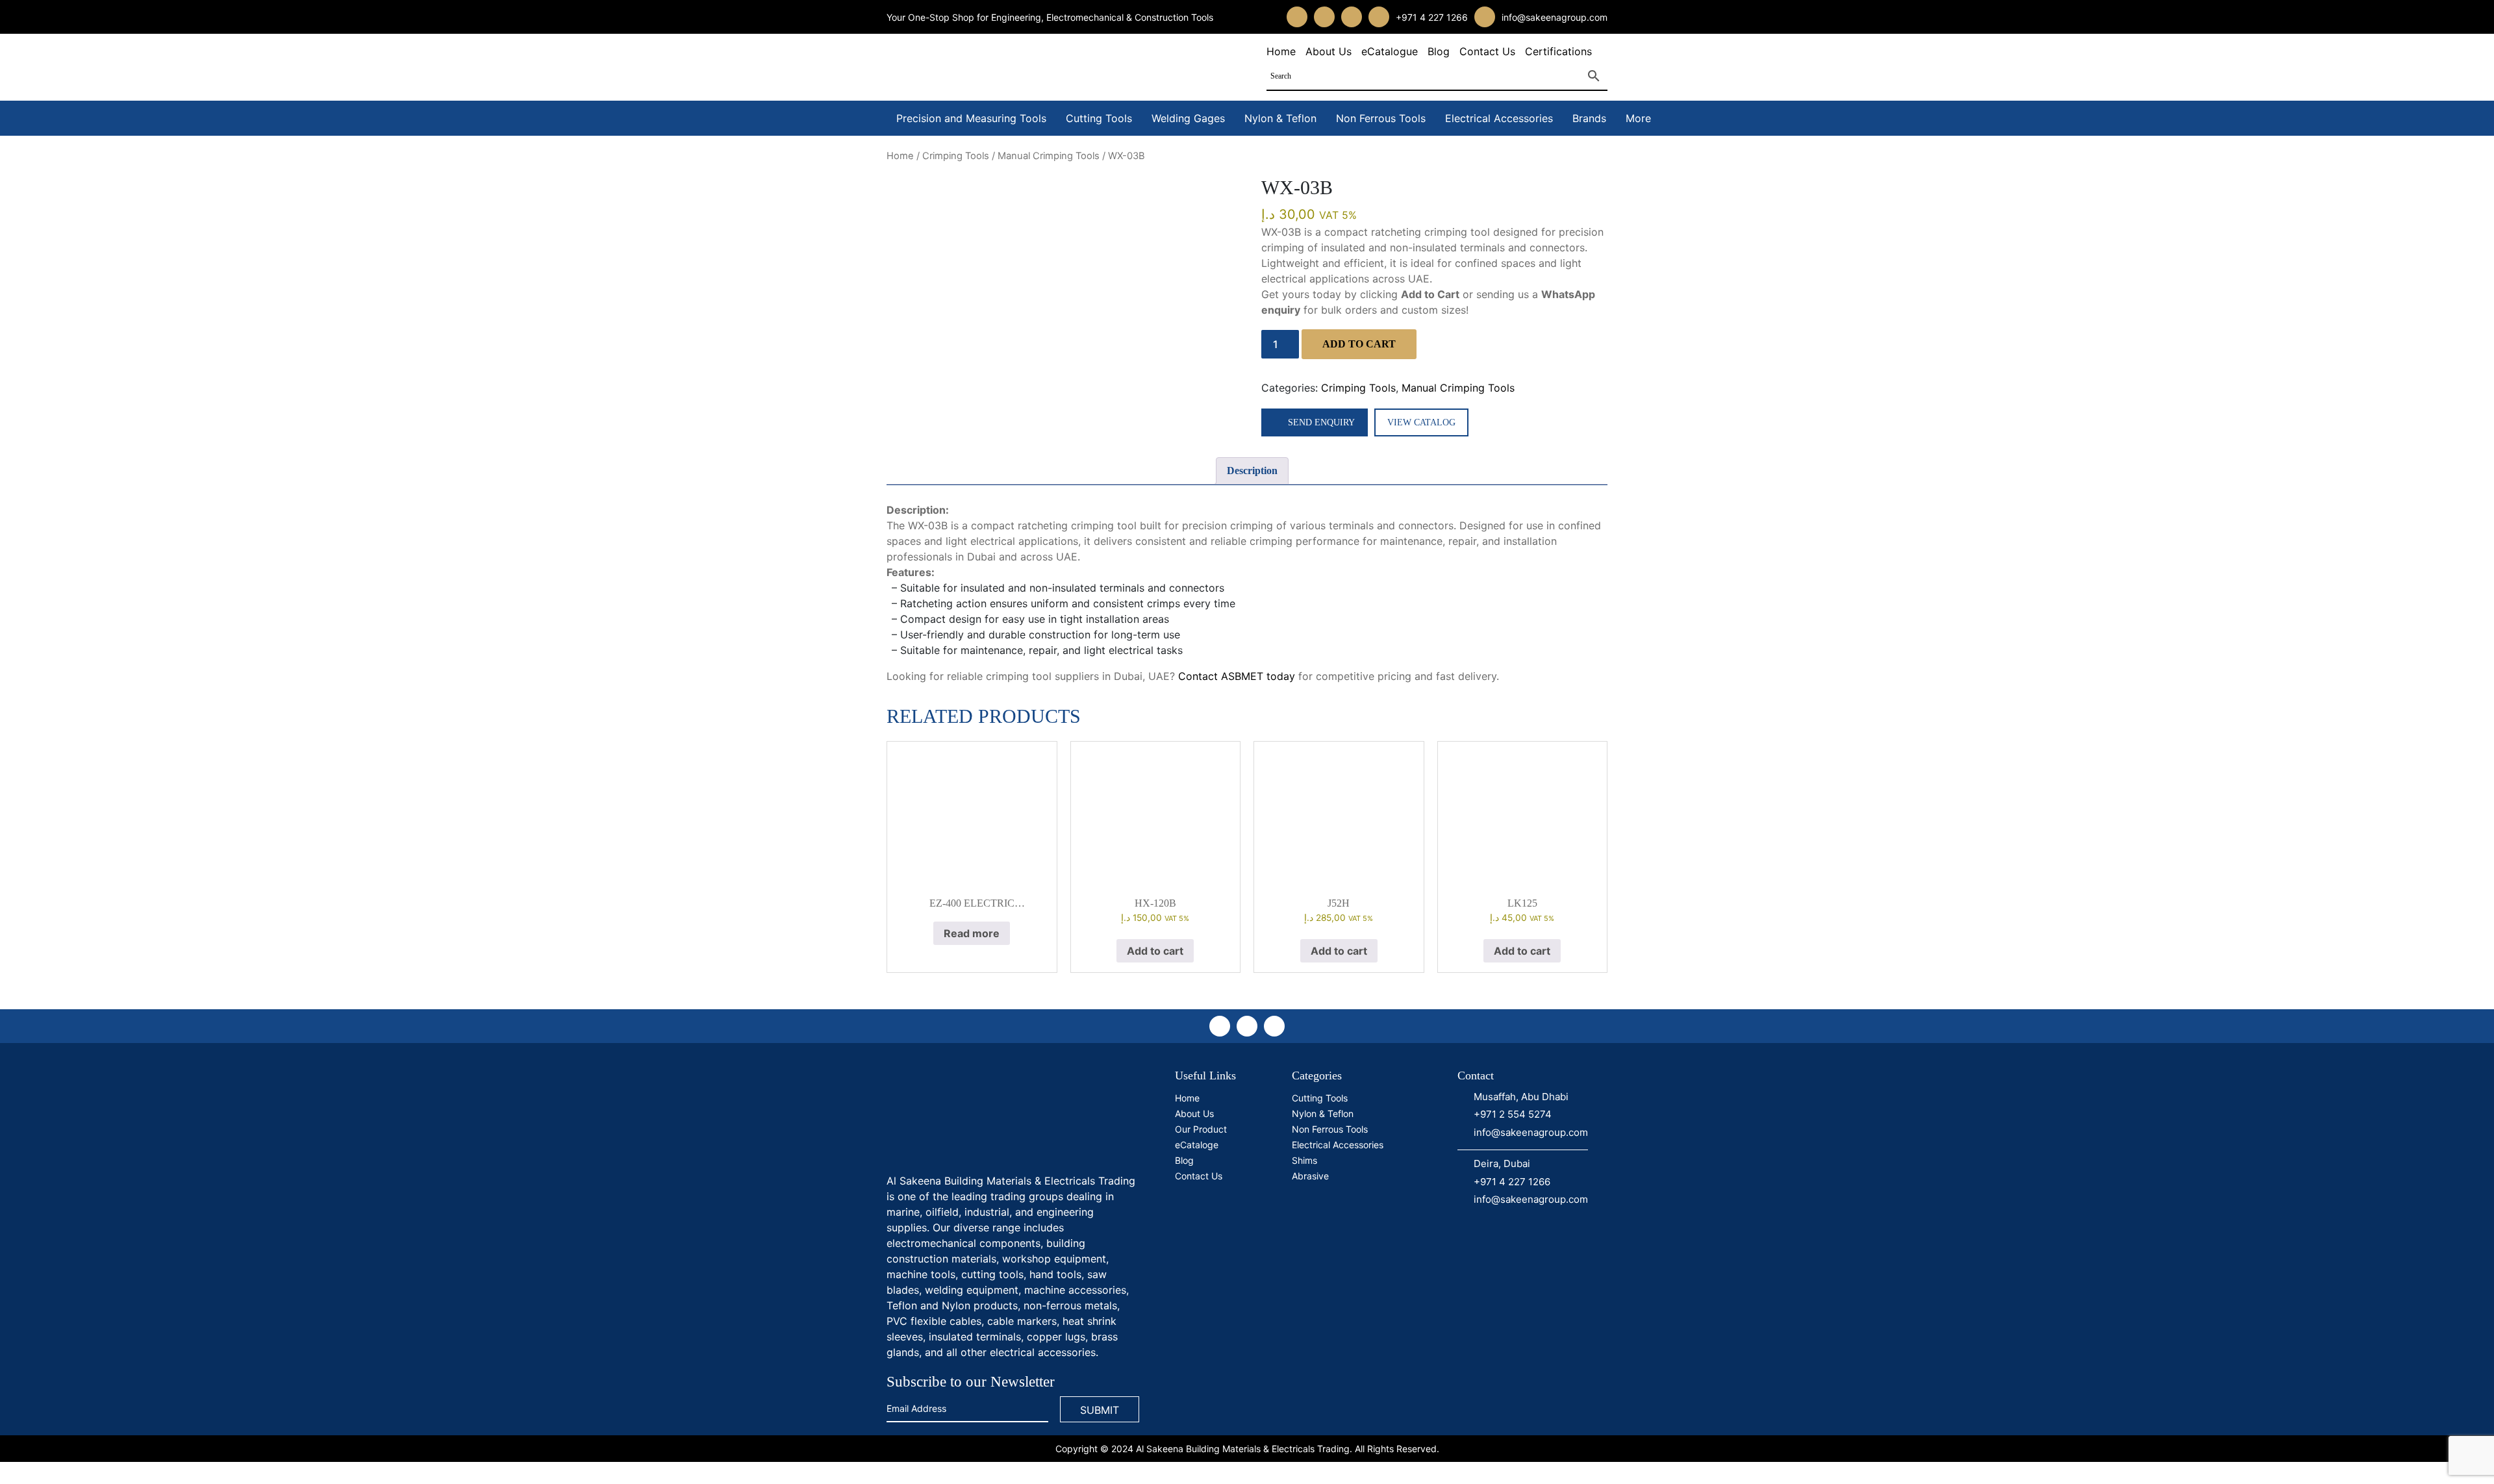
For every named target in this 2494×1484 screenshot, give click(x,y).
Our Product (1201, 1129)
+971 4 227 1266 (1432, 17)
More (1638, 118)
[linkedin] (1352, 17)
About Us (1329, 51)
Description (1252, 471)
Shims (1304, 1160)
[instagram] (1324, 17)
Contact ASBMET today (1237, 676)
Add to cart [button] (1155, 951)
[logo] (984, 1116)
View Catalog (1421, 422)
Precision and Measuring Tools (971, 118)
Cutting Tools (1099, 118)
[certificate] (1347, 1235)
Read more (972, 933)
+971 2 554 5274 (1513, 1114)
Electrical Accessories (1499, 118)
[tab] (1252, 471)
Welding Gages (1188, 118)
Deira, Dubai (1502, 1163)
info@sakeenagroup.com (1555, 17)
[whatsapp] (1379, 17)
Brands (1589, 118)
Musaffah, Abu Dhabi (1521, 1097)
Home (1281, 51)
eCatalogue (1390, 51)
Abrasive (1310, 1176)
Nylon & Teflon (1280, 118)
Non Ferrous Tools (1381, 118)
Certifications (1558, 51)
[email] (1485, 17)
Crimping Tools (956, 156)
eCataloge (1197, 1145)
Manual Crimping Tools (1049, 156)
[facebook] (1297, 17)
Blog (1439, 51)
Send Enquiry (1321, 422)
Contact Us (1487, 51)
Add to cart (1359, 344)
